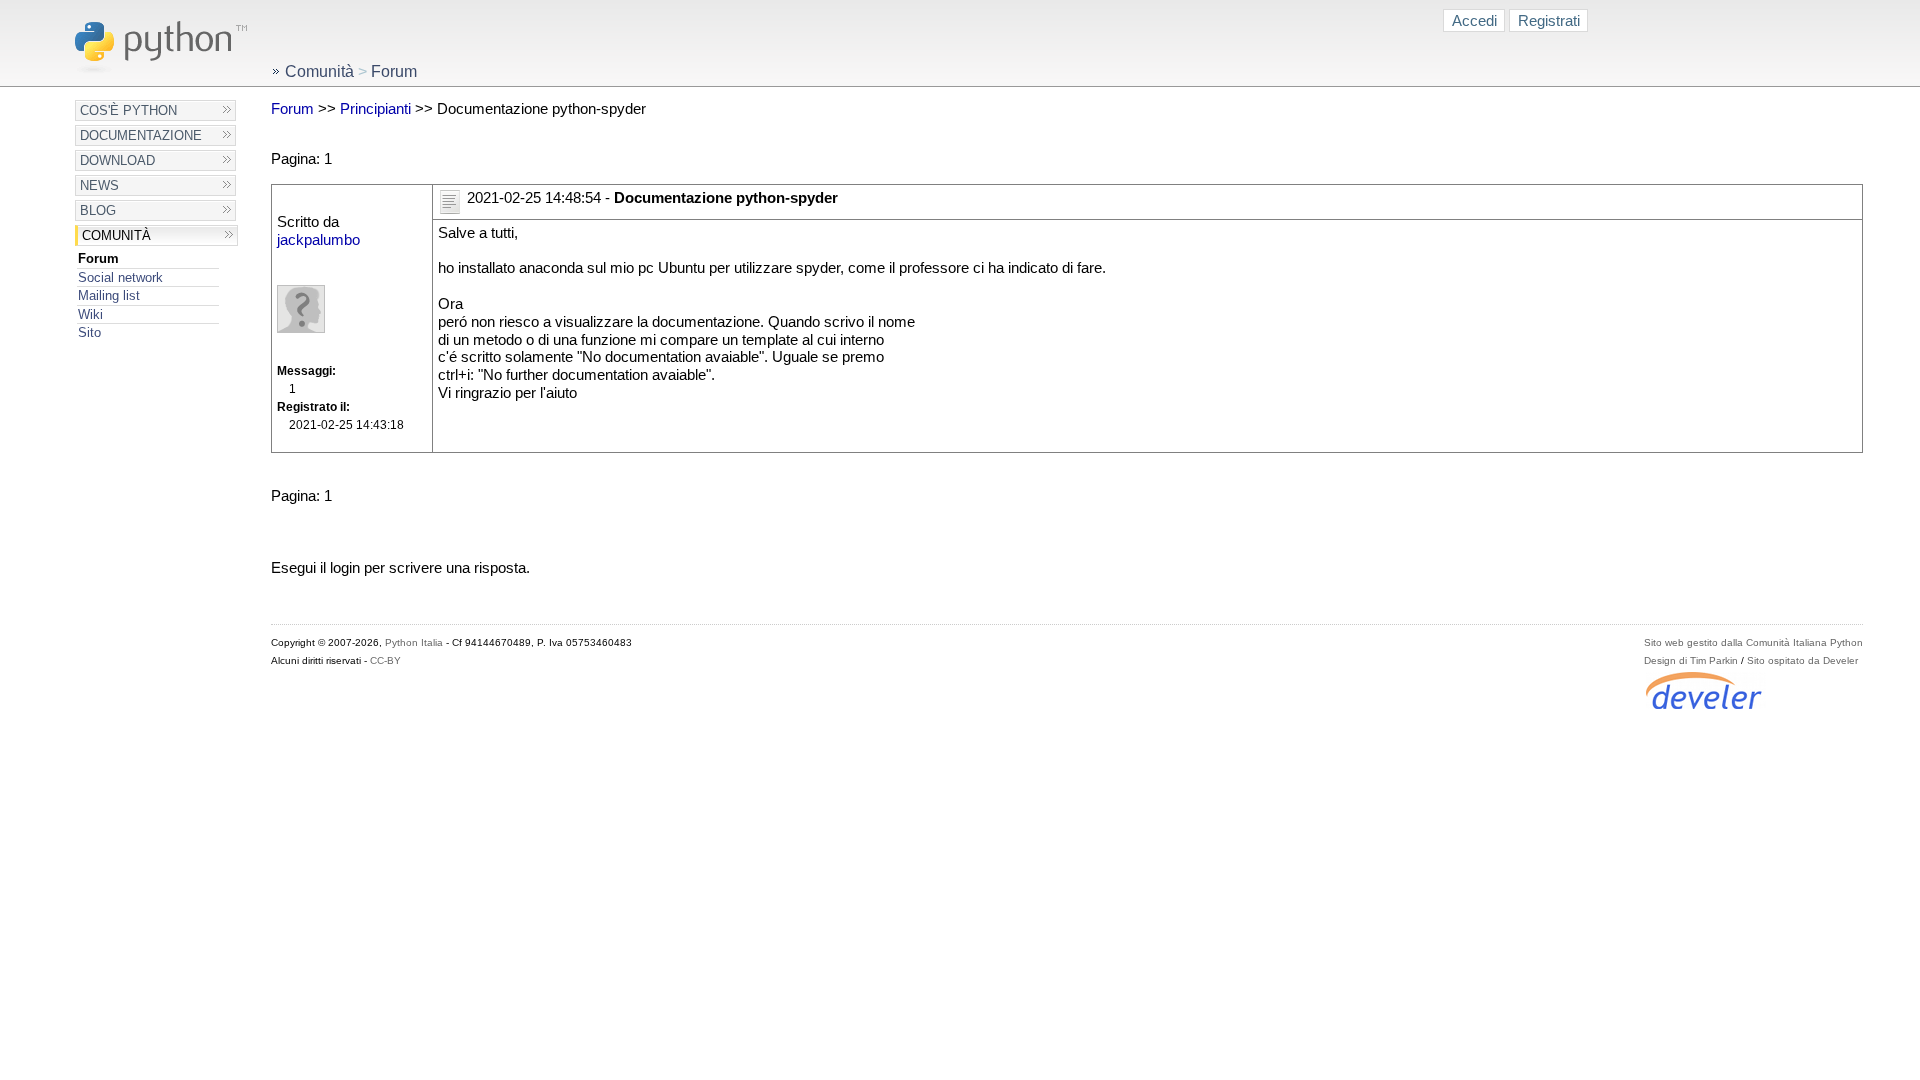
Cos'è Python (128, 110)
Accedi (1474, 20)
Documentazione (141, 135)
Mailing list (109, 295)
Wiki (90, 314)
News (99, 185)
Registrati (1549, 20)
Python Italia (414, 642)
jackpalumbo (318, 240)
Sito (89, 332)
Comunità (116, 235)
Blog (98, 210)
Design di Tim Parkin (1691, 660)
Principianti (375, 109)
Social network (120, 277)
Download (117, 160)
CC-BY (385, 660)
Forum (98, 258)
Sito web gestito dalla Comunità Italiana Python (1753, 642)
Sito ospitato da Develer (1802, 660)
